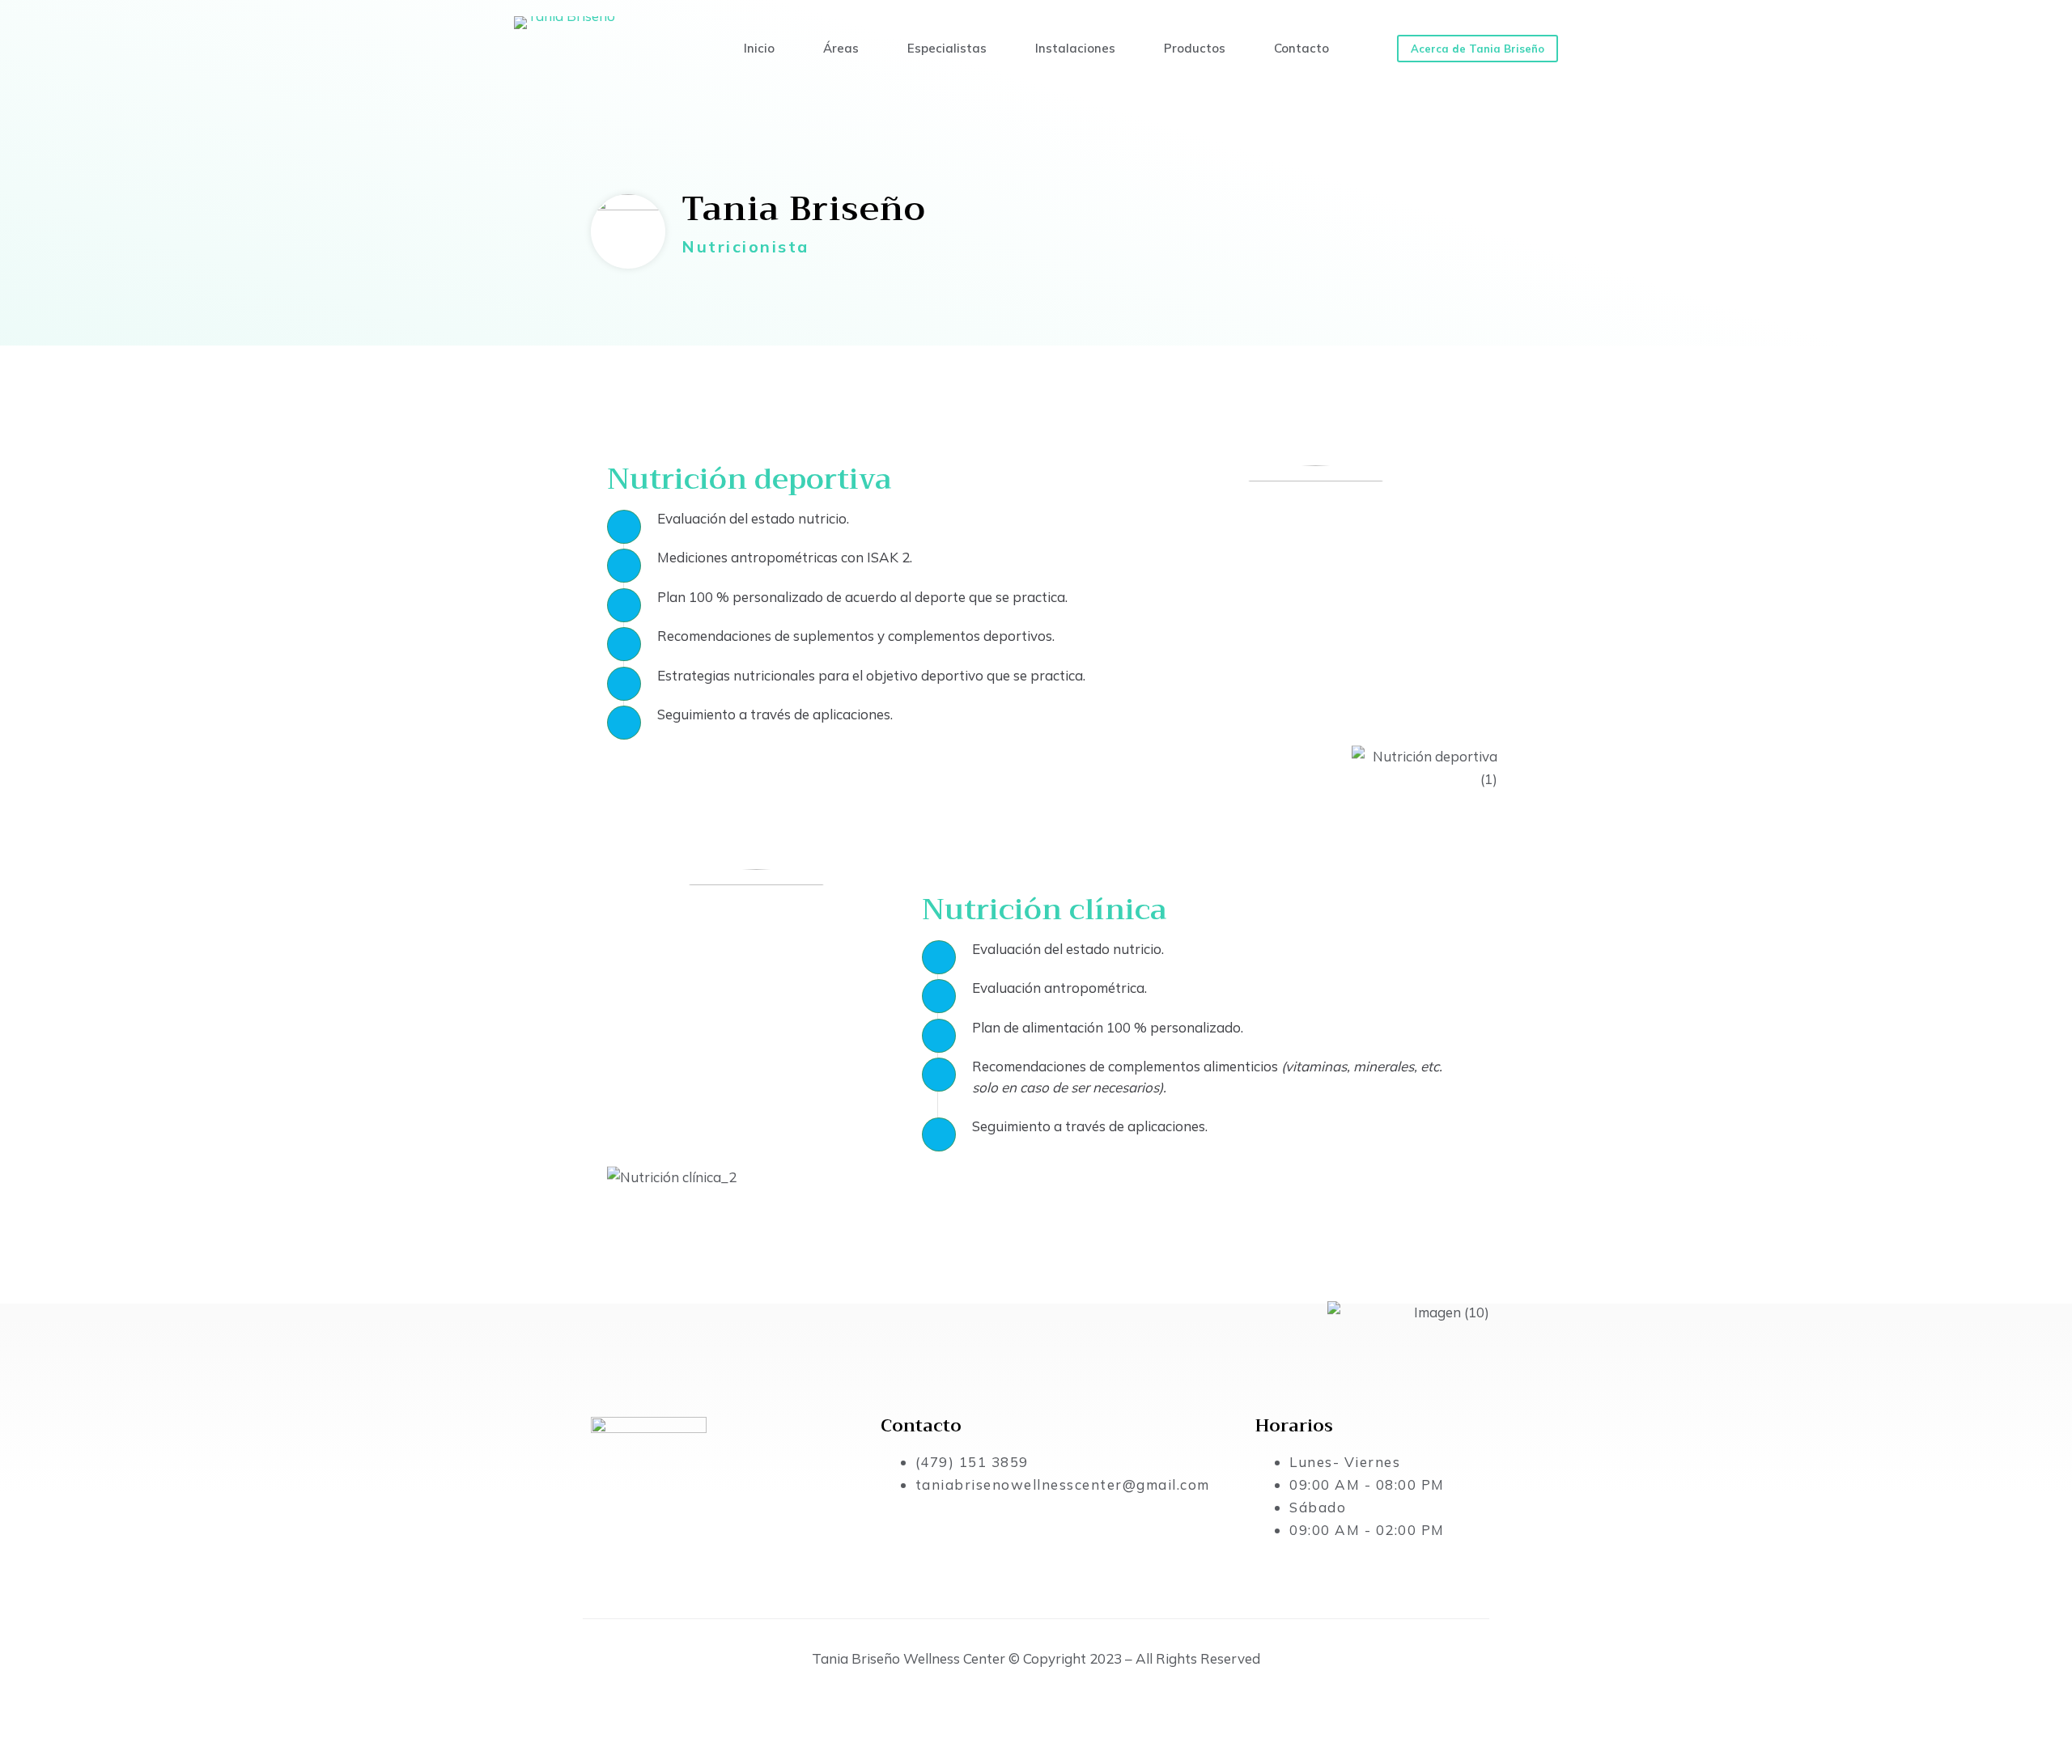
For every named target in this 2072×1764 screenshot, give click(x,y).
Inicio (759, 48)
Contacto (1301, 48)
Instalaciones (1075, 48)
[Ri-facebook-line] (611, 1547)
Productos (1195, 48)
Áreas (841, 48)
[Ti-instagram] (659, 1547)
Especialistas (947, 48)
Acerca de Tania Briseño (1478, 49)
